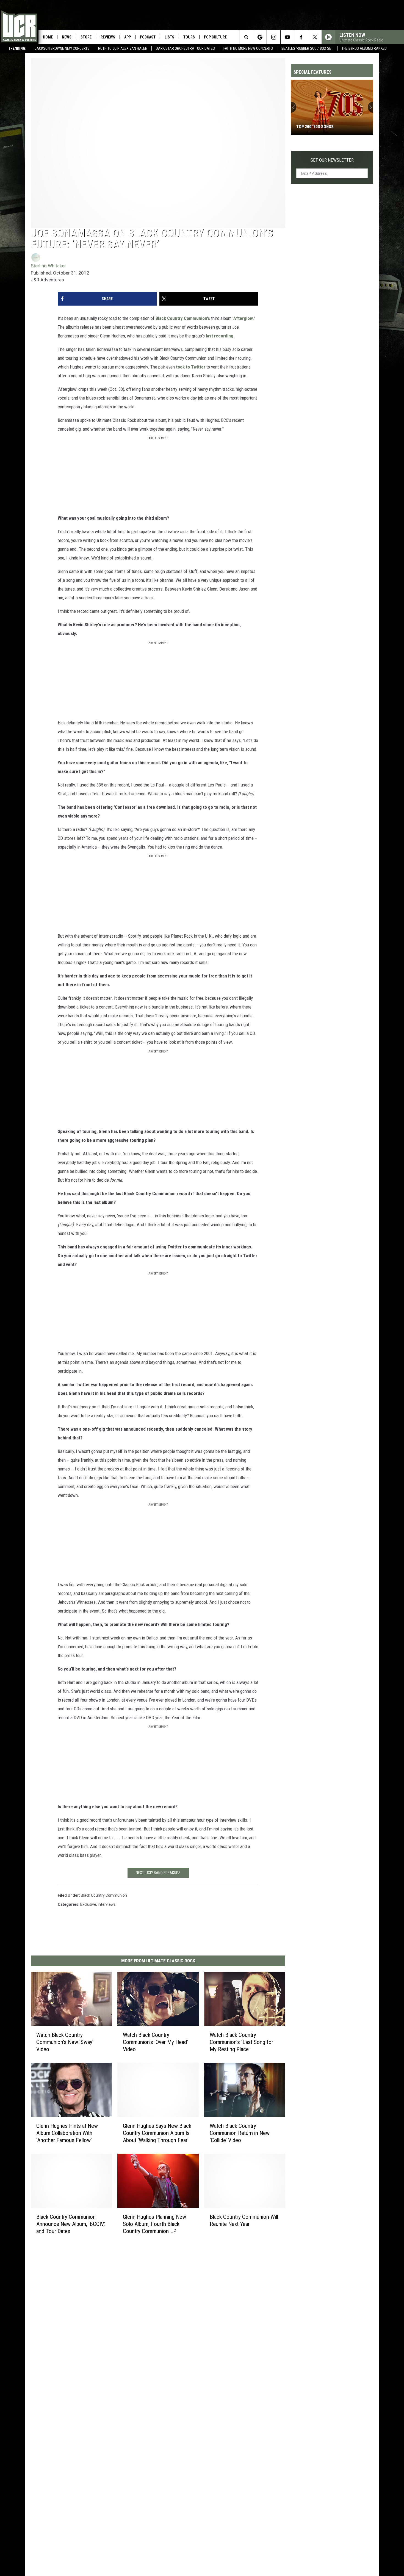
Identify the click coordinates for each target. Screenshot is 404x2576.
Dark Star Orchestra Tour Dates (185, 48)
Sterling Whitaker (48, 266)
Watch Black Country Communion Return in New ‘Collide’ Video (240, 2133)
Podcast (148, 37)
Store (86, 37)
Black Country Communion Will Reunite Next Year (244, 2220)
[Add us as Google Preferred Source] (260, 37)
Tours (189, 37)
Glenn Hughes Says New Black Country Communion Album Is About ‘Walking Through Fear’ (157, 2133)
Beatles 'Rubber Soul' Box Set (307, 48)
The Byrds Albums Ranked (364, 48)
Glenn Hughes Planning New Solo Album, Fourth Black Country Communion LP (154, 2224)
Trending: (17, 48)
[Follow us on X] (315, 37)
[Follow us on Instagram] (274, 37)
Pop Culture (215, 37)
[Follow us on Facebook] (301, 37)
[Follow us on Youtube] (287, 37)
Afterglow (243, 318)
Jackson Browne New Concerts (62, 48)
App (128, 37)
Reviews (108, 37)
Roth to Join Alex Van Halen (123, 48)
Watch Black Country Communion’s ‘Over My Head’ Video (155, 2042)
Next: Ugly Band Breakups (158, 1873)
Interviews (107, 1904)
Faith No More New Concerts (248, 48)
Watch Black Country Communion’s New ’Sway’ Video (65, 2042)
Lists (169, 37)
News (67, 37)
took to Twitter (191, 367)
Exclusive (88, 1904)
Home (48, 37)
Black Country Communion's (183, 318)
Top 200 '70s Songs (315, 127)
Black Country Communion (104, 1895)
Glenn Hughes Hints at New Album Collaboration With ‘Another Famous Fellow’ (67, 2133)
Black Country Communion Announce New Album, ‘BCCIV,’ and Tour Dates (71, 2224)
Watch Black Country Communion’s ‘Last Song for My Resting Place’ (241, 2042)
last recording (220, 336)
